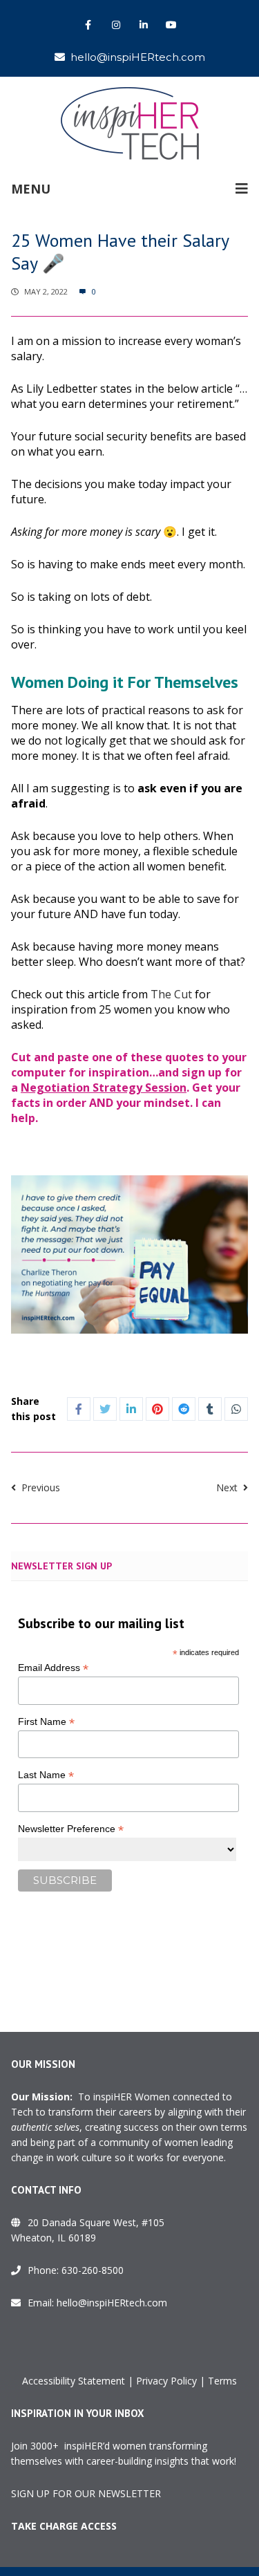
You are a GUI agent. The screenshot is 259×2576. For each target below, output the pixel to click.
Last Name (46, 1775)
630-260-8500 (93, 2270)
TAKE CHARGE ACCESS (64, 2526)
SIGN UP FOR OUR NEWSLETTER (86, 2493)
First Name (46, 1722)
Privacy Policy (166, 2381)
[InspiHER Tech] (130, 123)
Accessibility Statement (74, 2381)
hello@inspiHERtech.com (138, 57)
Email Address (53, 1668)
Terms (222, 2381)
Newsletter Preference (71, 1829)
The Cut (171, 994)
